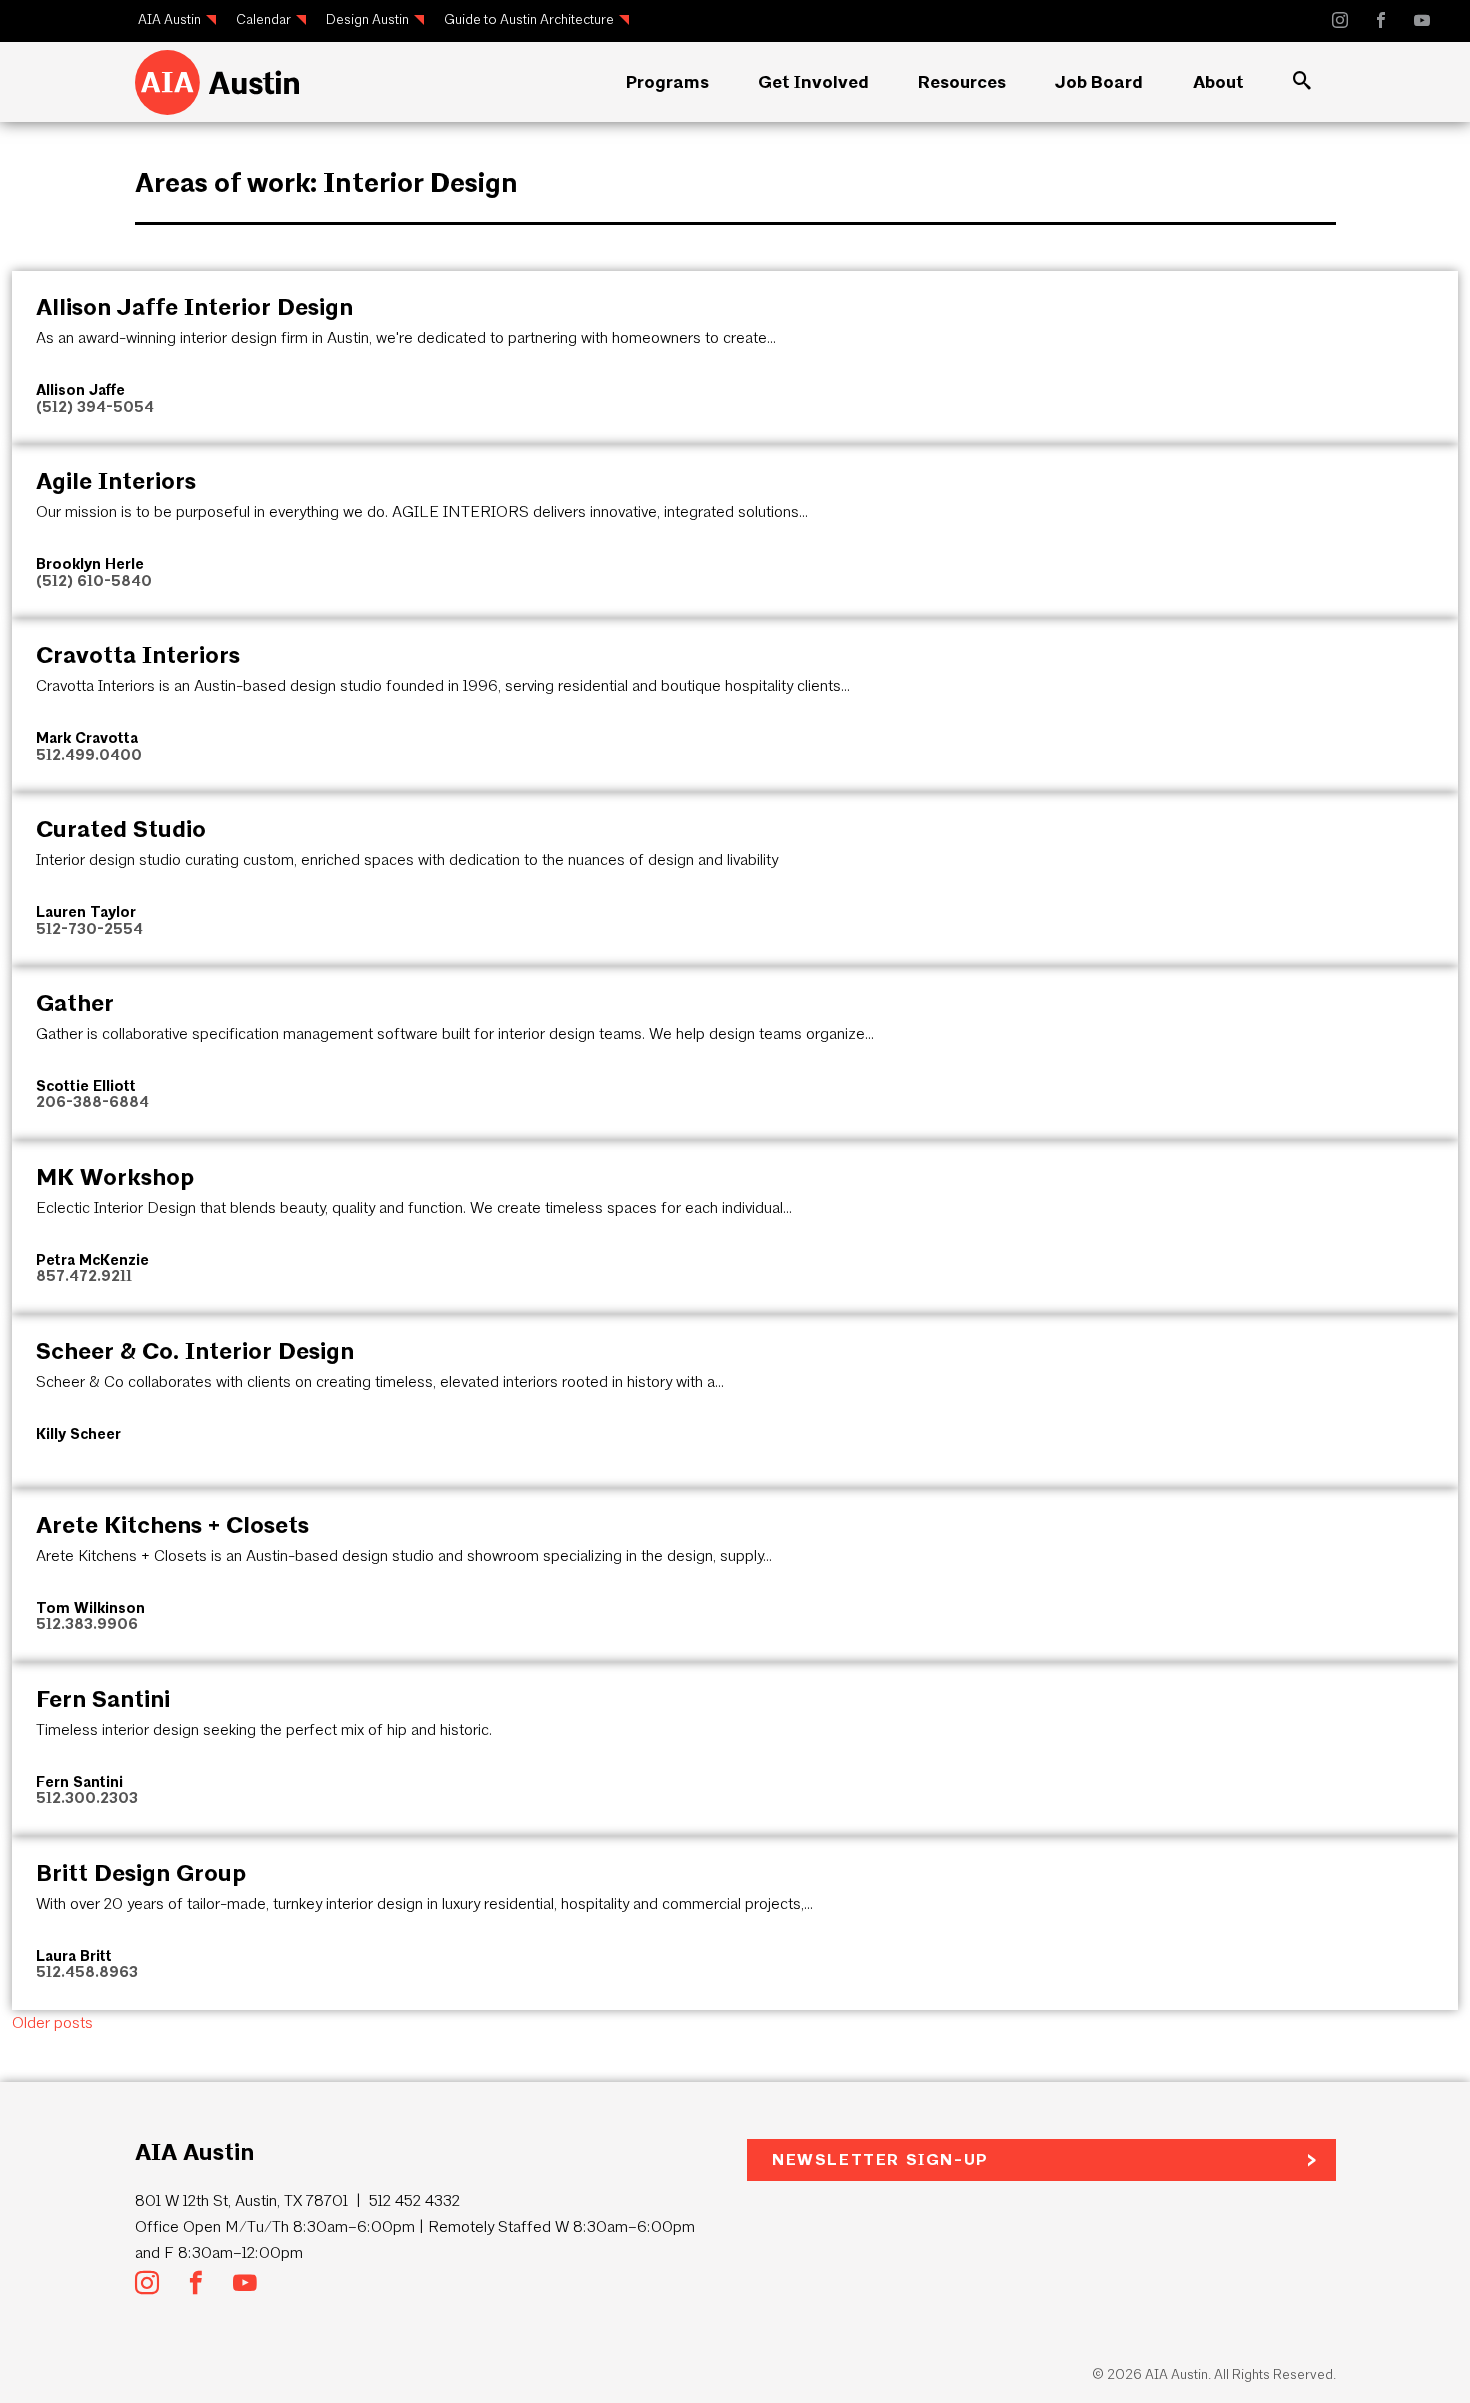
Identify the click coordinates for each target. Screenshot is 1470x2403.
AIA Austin (169, 19)
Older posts (52, 2022)
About (1218, 82)
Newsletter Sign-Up (880, 2159)
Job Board (1099, 82)
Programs (667, 82)
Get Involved (813, 82)
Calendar (263, 19)
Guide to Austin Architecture (529, 19)
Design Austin (367, 19)
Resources (962, 82)
